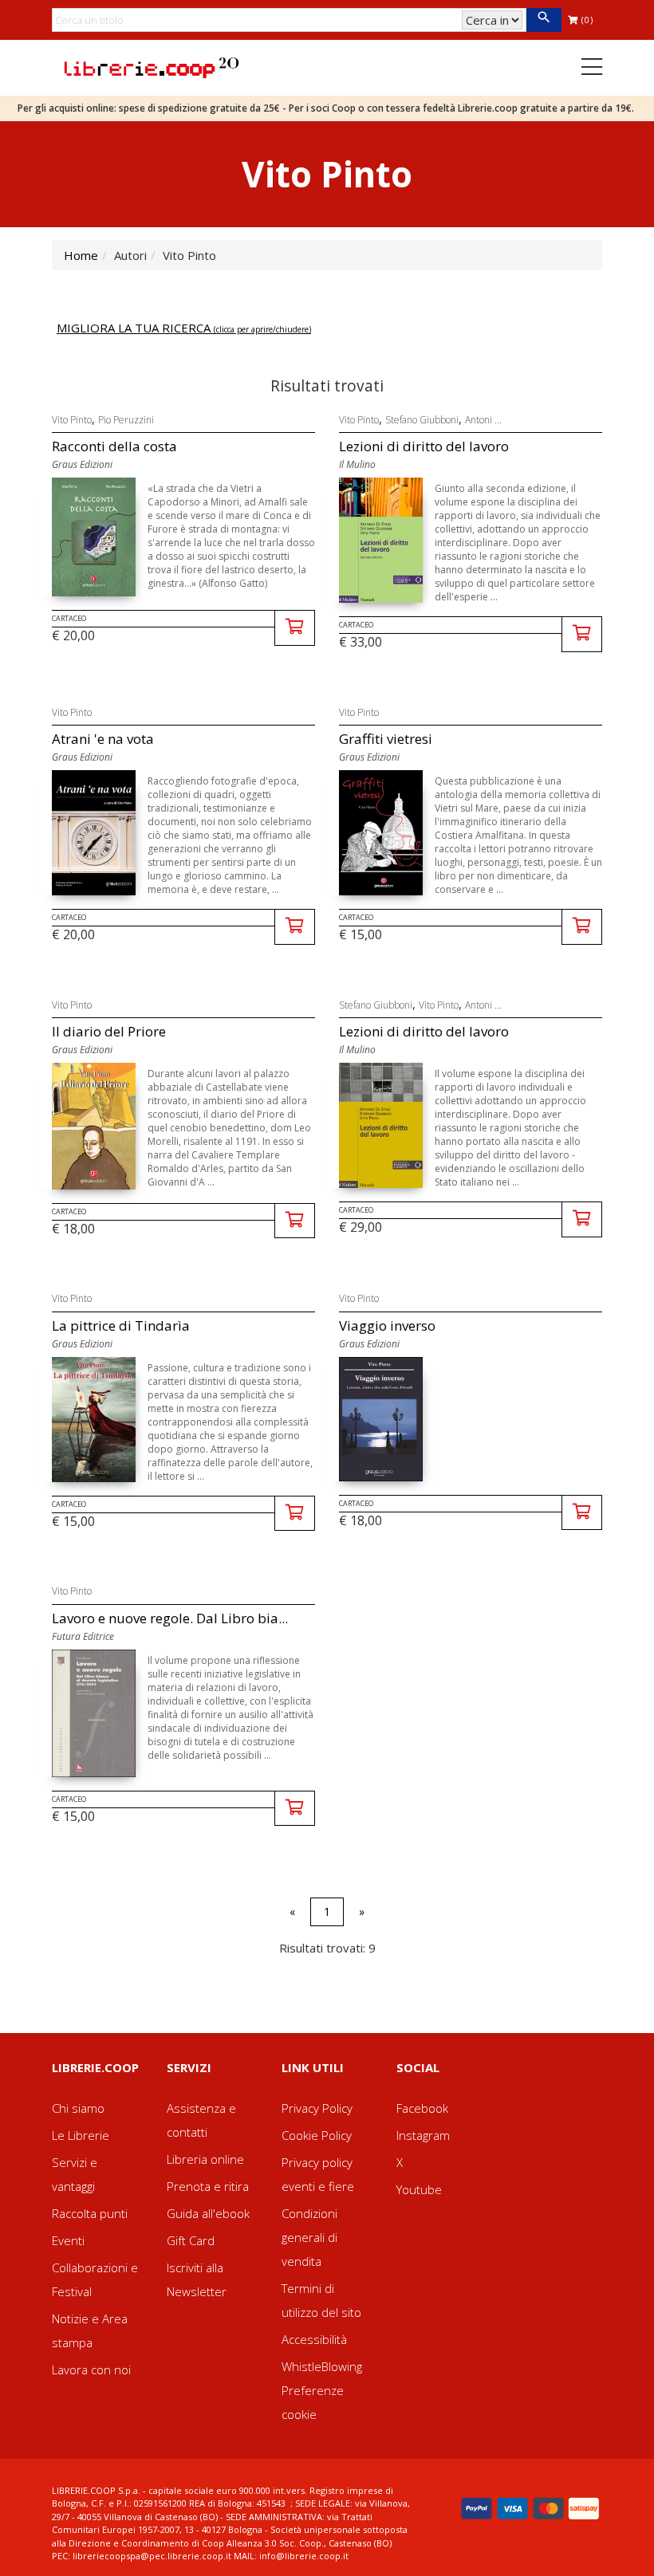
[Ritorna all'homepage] (152, 66)
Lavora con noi (91, 2370)
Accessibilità (314, 2339)
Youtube (419, 2189)
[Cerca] (544, 20)
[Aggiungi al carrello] (295, 628)
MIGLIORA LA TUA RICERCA (184, 328)
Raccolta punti (90, 2213)
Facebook (422, 2108)
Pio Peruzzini (126, 420)
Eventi (68, 2240)
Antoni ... (483, 420)
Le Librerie (81, 2135)
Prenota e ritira (208, 2186)
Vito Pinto (72, 420)
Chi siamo (78, 2108)
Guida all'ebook (208, 2213)
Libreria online (205, 2159)
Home (81, 255)
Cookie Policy (317, 2135)
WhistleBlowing (322, 2366)
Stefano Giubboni (422, 420)
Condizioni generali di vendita (309, 2237)
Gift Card (191, 2240)
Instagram (423, 2135)
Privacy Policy (317, 2108)
